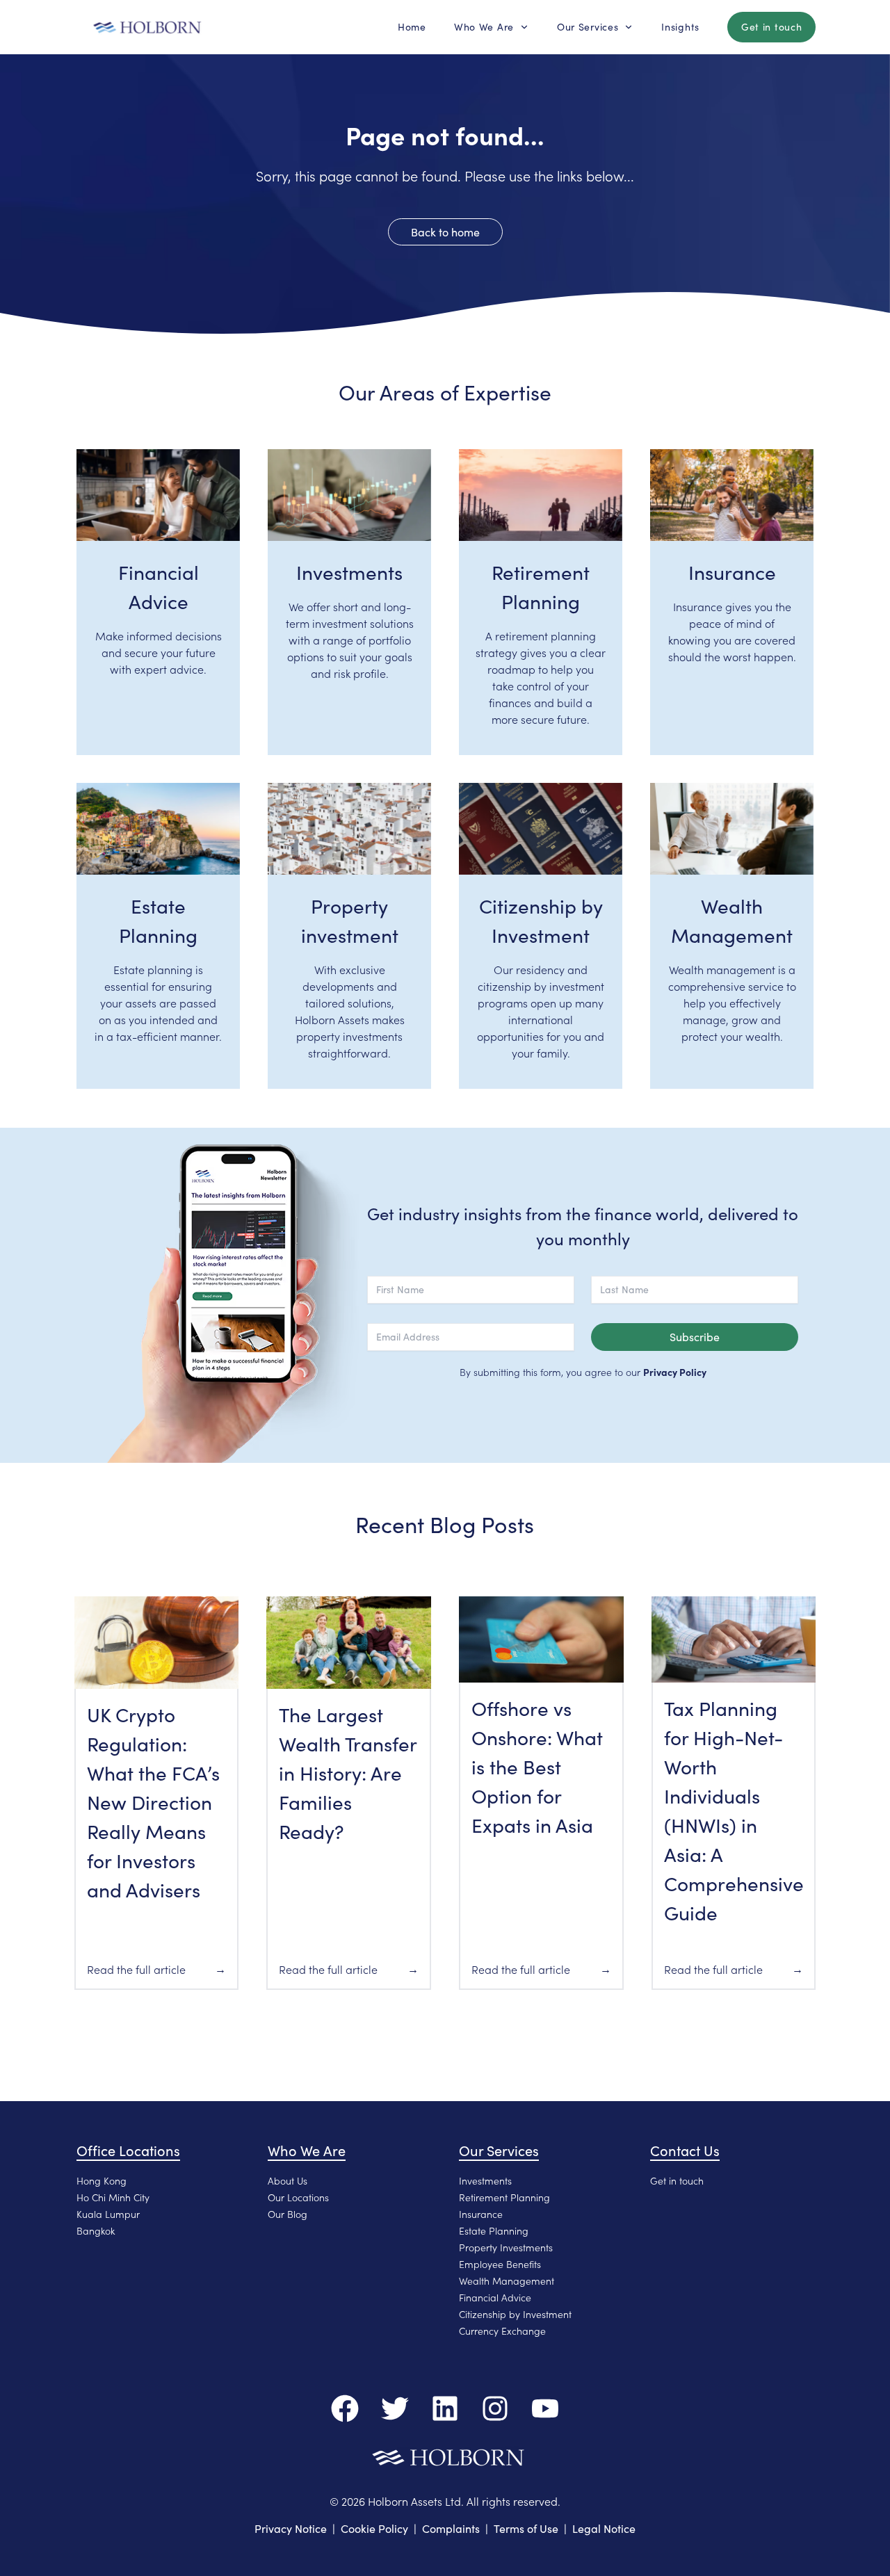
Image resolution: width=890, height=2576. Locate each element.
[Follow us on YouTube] (545, 2408)
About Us (288, 2180)
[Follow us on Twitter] (395, 2408)
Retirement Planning (504, 2197)
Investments (485, 2180)
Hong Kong (102, 2180)
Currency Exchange (502, 2331)
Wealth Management (507, 2281)
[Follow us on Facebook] (345, 2408)
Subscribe (695, 1337)
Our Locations (298, 2197)
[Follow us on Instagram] (495, 2408)
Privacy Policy (675, 1372)
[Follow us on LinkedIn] (445, 2408)
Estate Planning (494, 2230)
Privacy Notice (291, 2528)
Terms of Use (526, 2528)
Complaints (451, 2528)
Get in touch (677, 2180)
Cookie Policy (374, 2528)
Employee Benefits (500, 2264)
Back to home (445, 232)
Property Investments (506, 2247)
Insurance (481, 2214)
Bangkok (96, 2230)
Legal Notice (604, 2528)
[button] (412, 27)
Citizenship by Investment (515, 2314)
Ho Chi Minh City (113, 2197)
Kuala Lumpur (108, 2214)
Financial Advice (495, 2297)
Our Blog (288, 2214)
